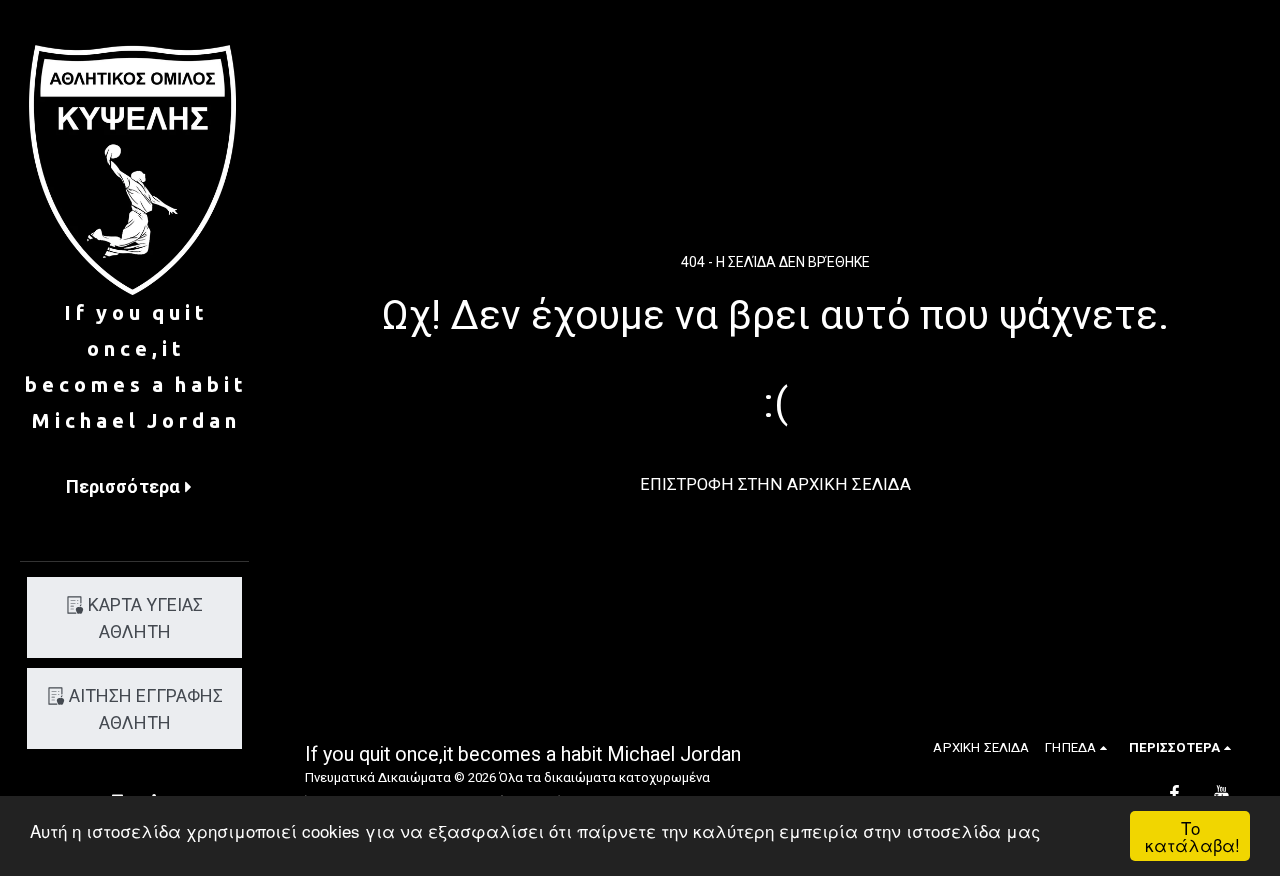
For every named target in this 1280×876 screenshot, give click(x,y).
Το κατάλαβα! (1192, 836)
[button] (1079, 747)
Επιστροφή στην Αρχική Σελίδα (775, 484)
